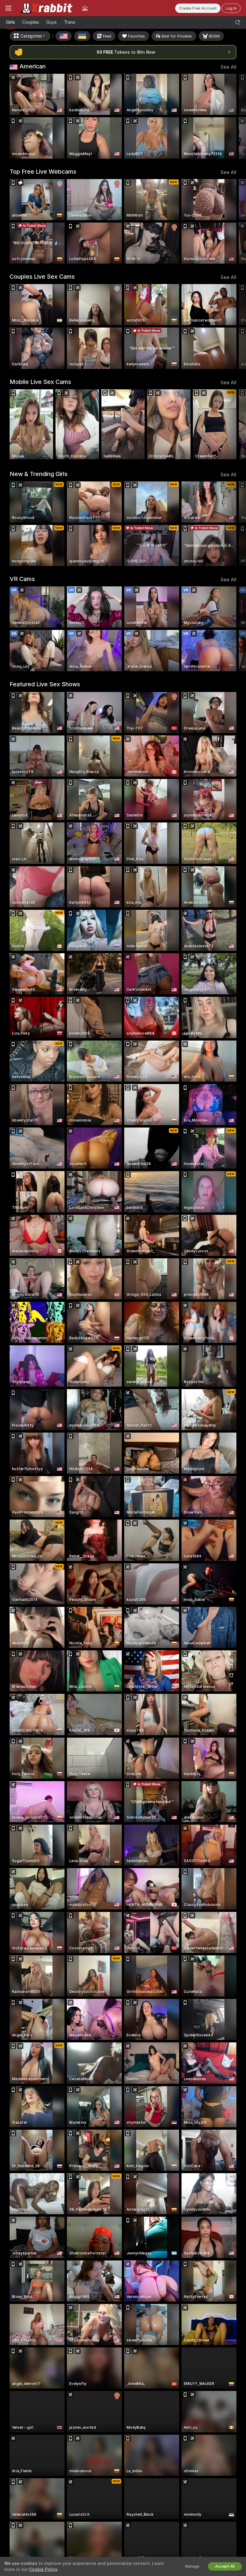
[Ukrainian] (82, 36)
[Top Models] (85, 8)
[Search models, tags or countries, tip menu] (238, 22)
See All (228, 67)
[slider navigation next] (234, 116)
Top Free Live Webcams (43, 172)
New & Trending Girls (39, 474)
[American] (64, 36)
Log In (231, 8)
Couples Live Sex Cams (42, 277)
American (33, 66)
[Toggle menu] (8, 8)
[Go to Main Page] (47, 8)
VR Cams (22, 579)
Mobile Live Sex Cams (40, 382)
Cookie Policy (43, 2569)
